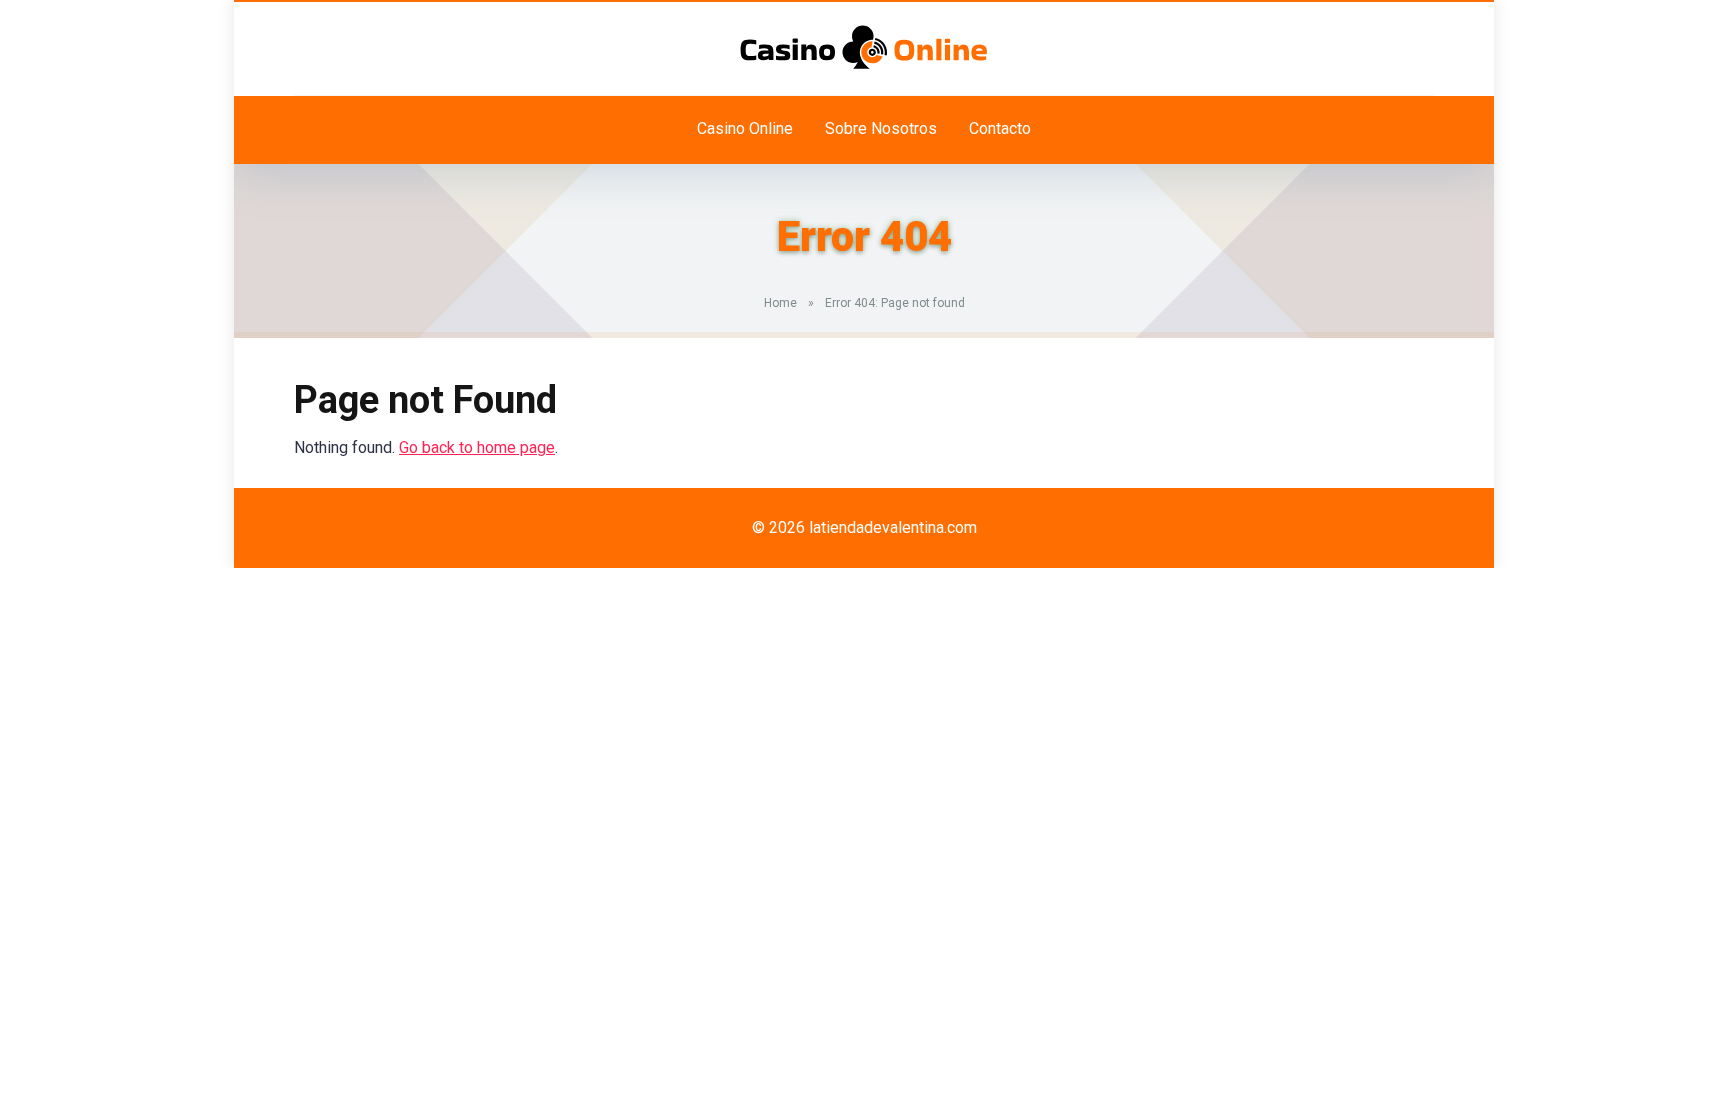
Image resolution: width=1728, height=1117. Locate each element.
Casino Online (745, 128)
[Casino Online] (864, 47)
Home (780, 303)
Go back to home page (477, 447)
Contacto (1000, 128)
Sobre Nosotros (881, 128)
